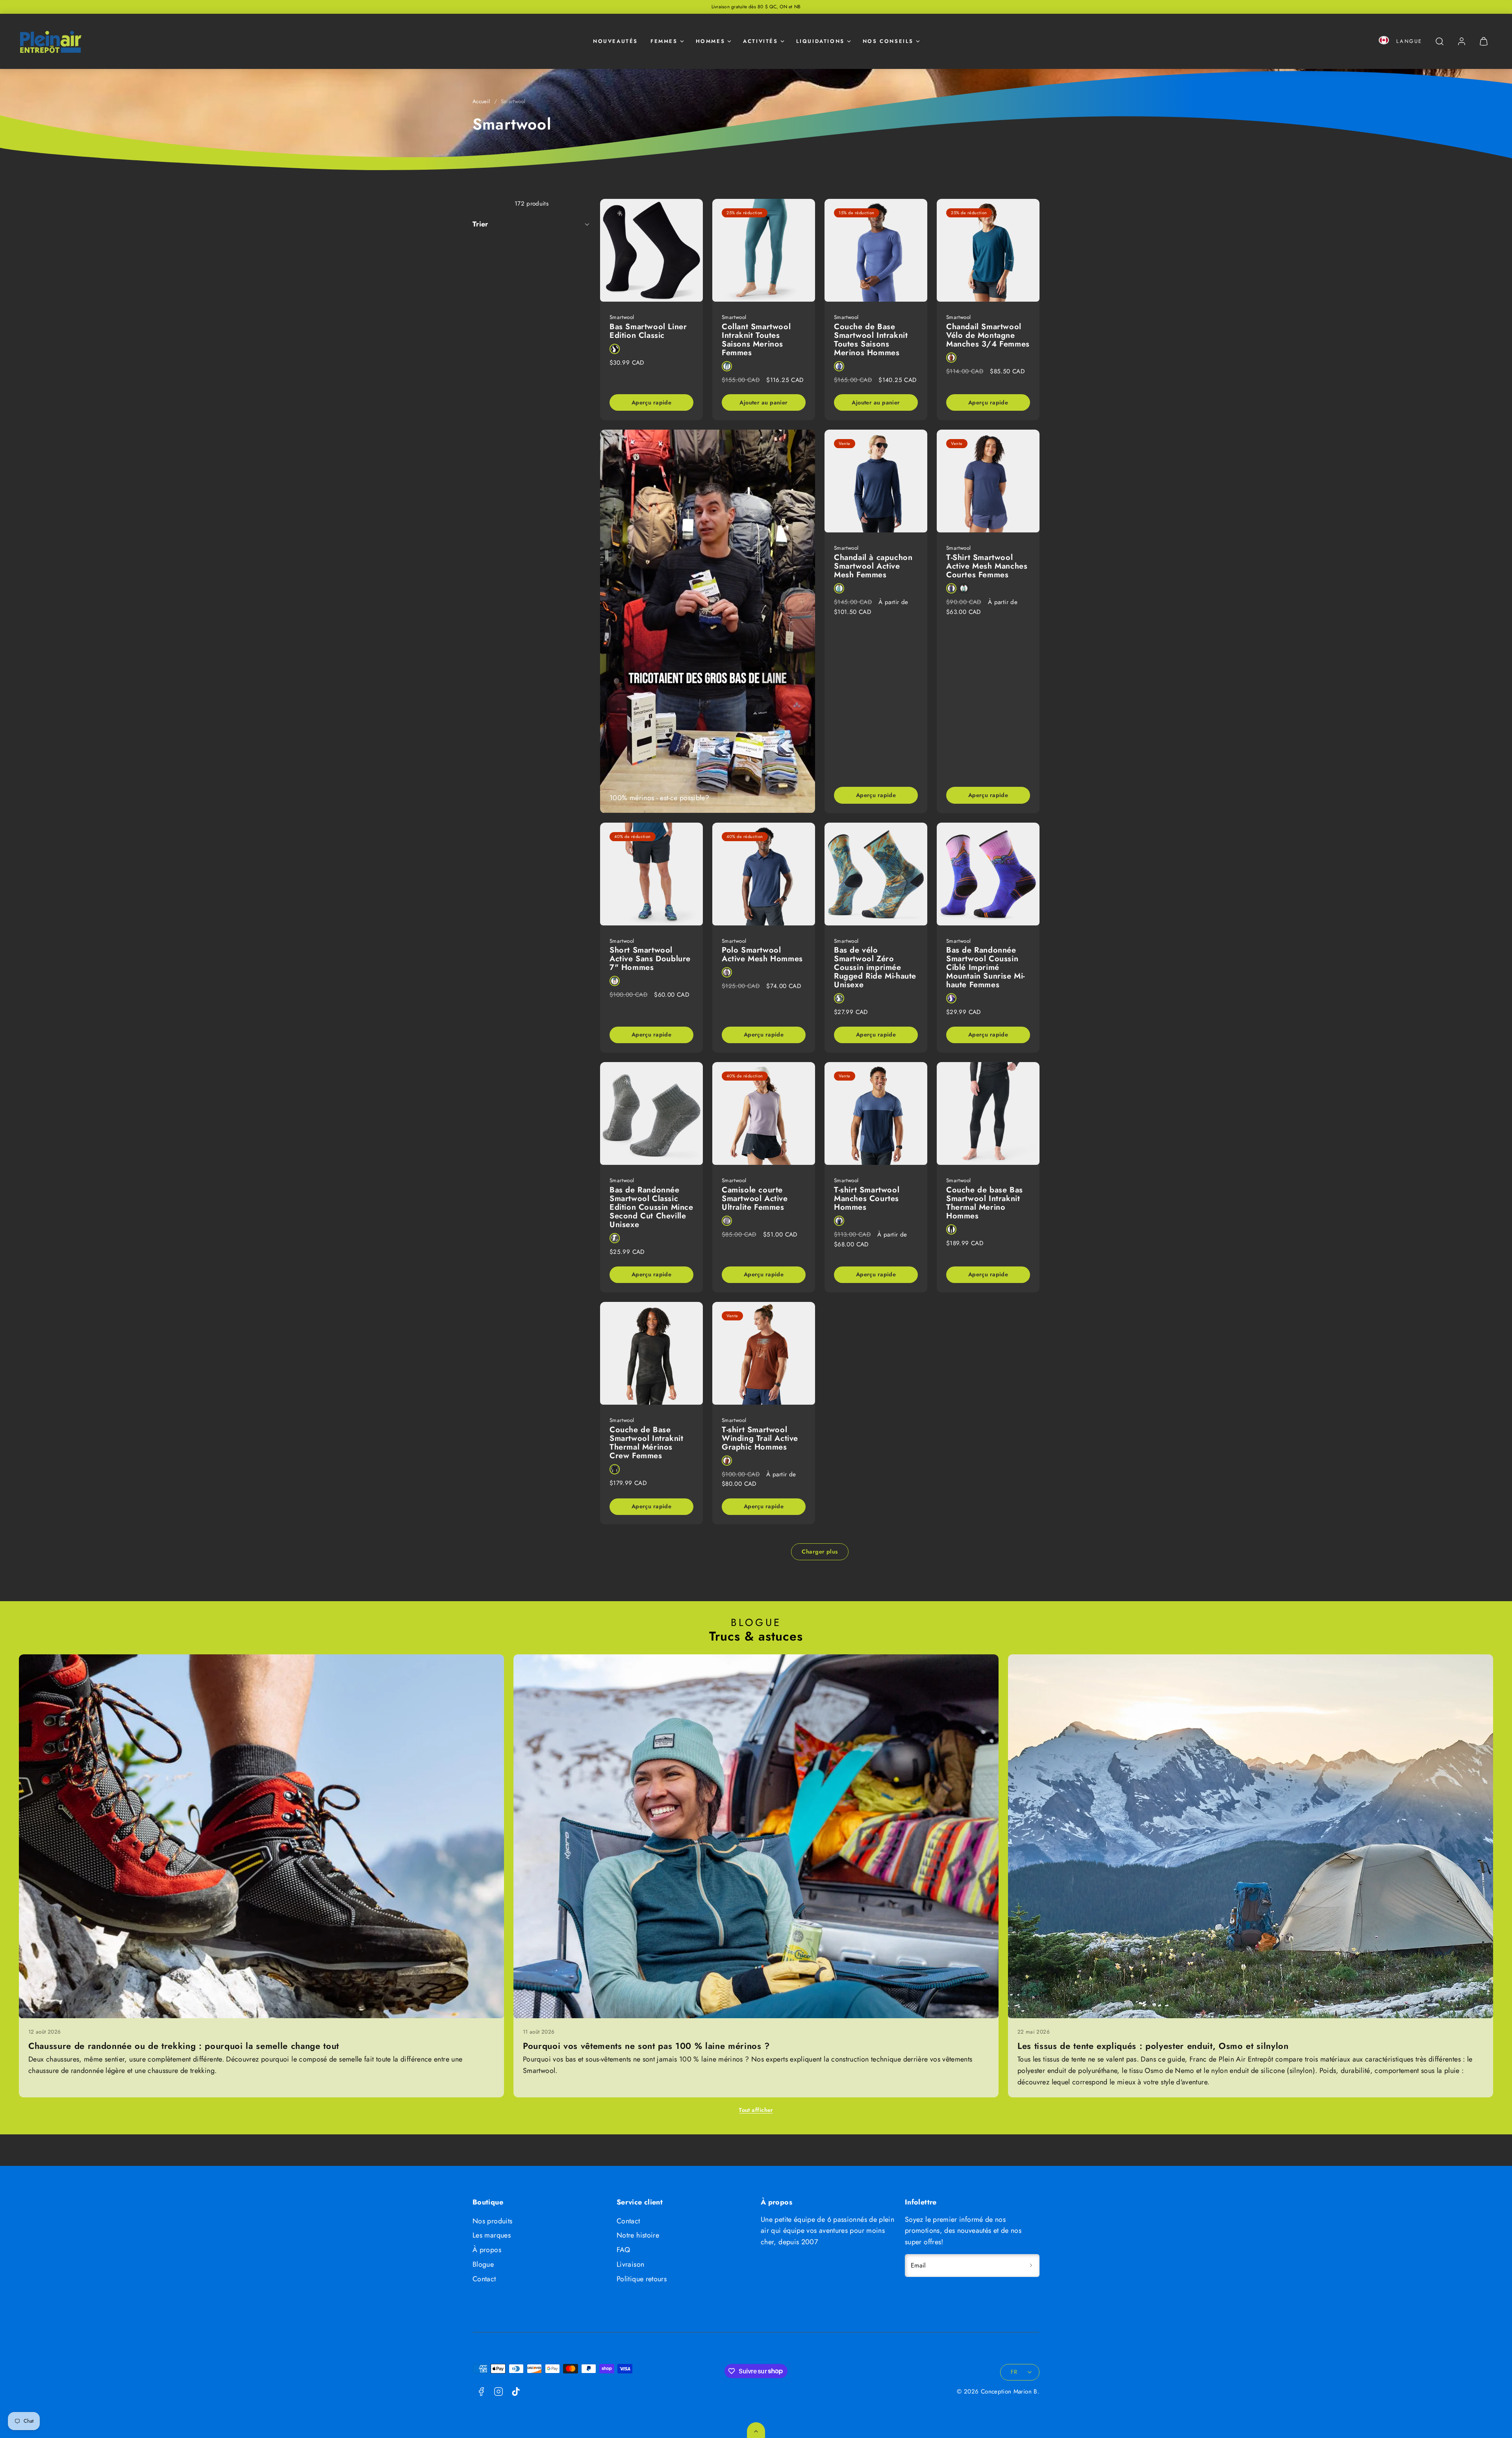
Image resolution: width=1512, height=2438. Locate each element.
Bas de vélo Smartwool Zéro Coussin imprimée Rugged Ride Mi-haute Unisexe (875, 967)
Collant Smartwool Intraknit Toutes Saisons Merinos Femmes (756, 340)
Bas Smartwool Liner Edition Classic (648, 331)
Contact (484, 2279)
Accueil (481, 101)
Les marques (492, 2235)
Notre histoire (638, 2235)
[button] (1384, 42)
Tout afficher (756, 2110)
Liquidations (820, 41)
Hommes (711, 41)
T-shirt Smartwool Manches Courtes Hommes (867, 1199)
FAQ (623, 2250)
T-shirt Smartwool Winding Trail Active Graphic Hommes (760, 1438)
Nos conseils (888, 41)
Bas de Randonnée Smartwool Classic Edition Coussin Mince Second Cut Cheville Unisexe (651, 1207)
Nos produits (492, 2221)
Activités (760, 41)
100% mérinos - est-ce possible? (659, 798)
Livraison (630, 2264)
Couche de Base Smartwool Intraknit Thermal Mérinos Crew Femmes (646, 1443)
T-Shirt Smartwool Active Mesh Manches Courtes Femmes (987, 566)
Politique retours (642, 2279)
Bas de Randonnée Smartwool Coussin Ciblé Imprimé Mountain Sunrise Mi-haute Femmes (986, 967)
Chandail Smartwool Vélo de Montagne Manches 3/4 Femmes (988, 335)
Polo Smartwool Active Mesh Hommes (762, 954)
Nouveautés (615, 41)
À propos (487, 2250)
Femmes (664, 41)
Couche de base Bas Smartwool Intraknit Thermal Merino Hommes (985, 1203)
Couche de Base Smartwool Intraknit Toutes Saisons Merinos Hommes (871, 340)
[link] (1462, 41)
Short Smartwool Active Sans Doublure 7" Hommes (650, 959)
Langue (1409, 41)
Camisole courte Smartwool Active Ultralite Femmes (755, 1199)
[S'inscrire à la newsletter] (1031, 2266)
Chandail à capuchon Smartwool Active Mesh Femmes (873, 566)
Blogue (483, 2264)
